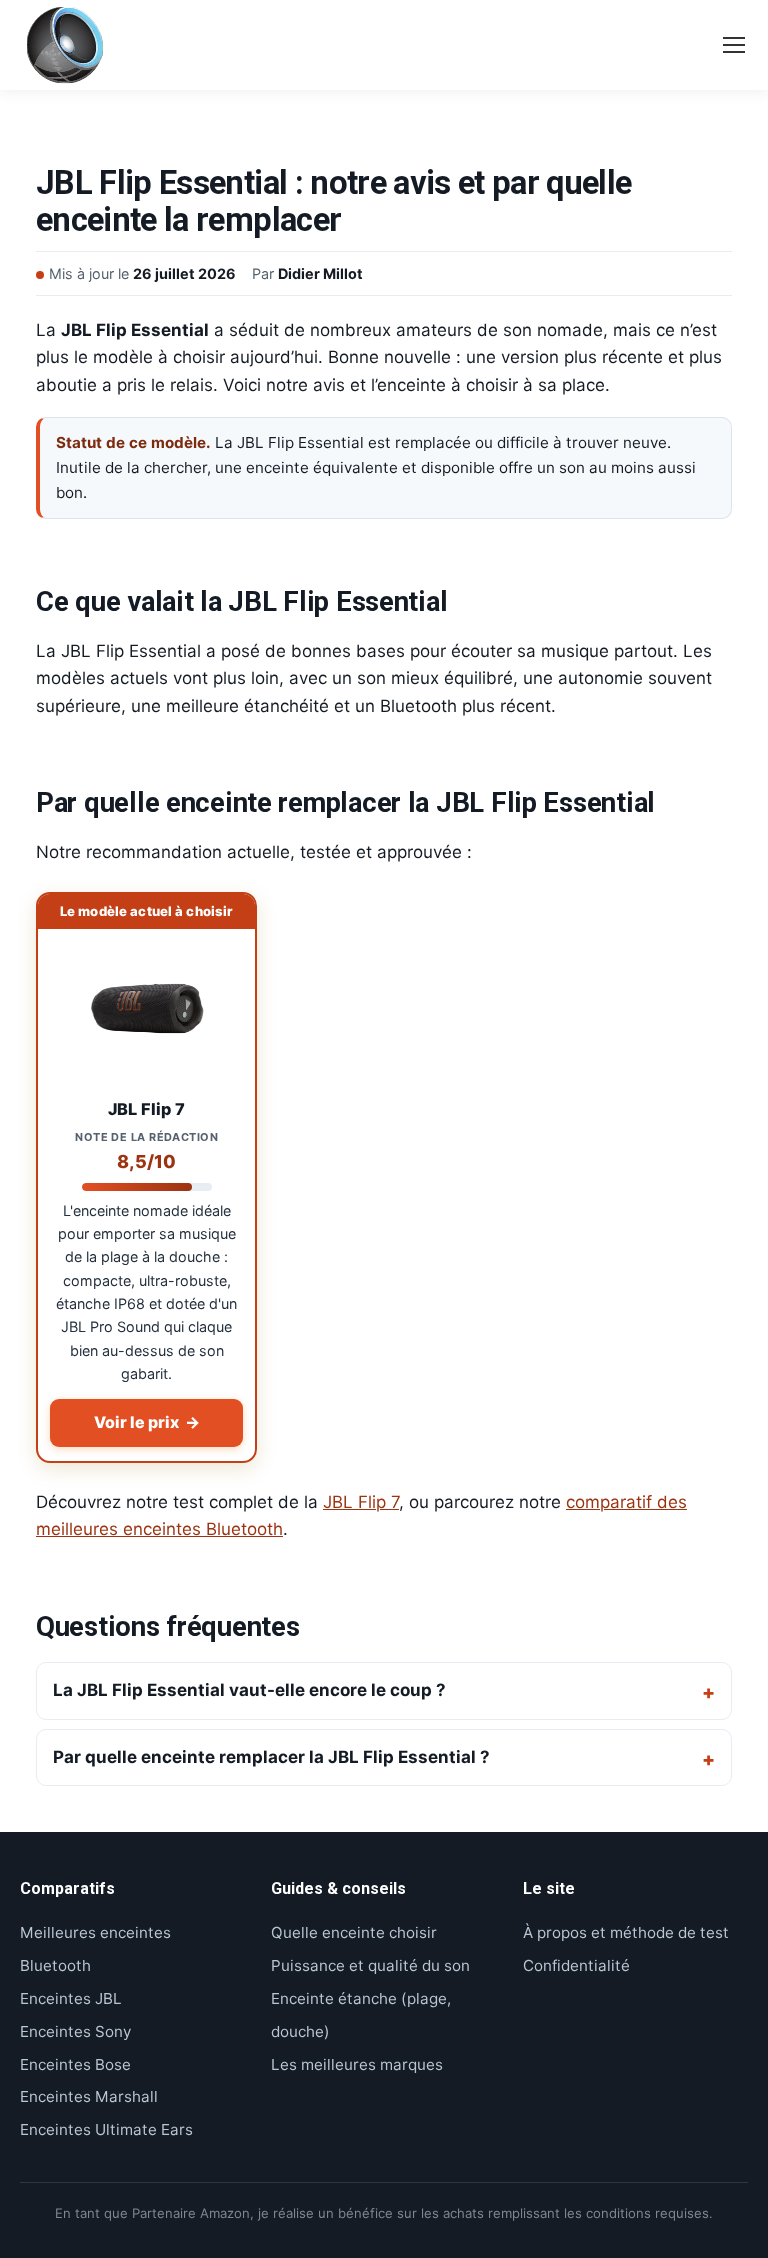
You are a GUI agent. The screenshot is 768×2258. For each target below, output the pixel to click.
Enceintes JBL (71, 1998)
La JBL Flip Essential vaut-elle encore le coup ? (249, 1690)
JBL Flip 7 (361, 1502)
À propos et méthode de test (626, 1932)
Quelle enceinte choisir (354, 1932)
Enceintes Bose (75, 2064)
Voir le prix (147, 1422)
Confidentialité (576, 1965)
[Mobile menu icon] (734, 45)
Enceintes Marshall (89, 2096)
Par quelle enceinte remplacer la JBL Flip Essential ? (271, 1757)
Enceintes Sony (75, 2031)
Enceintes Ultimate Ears (106, 2129)
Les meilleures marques (357, 2064)
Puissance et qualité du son (370, 1965)
